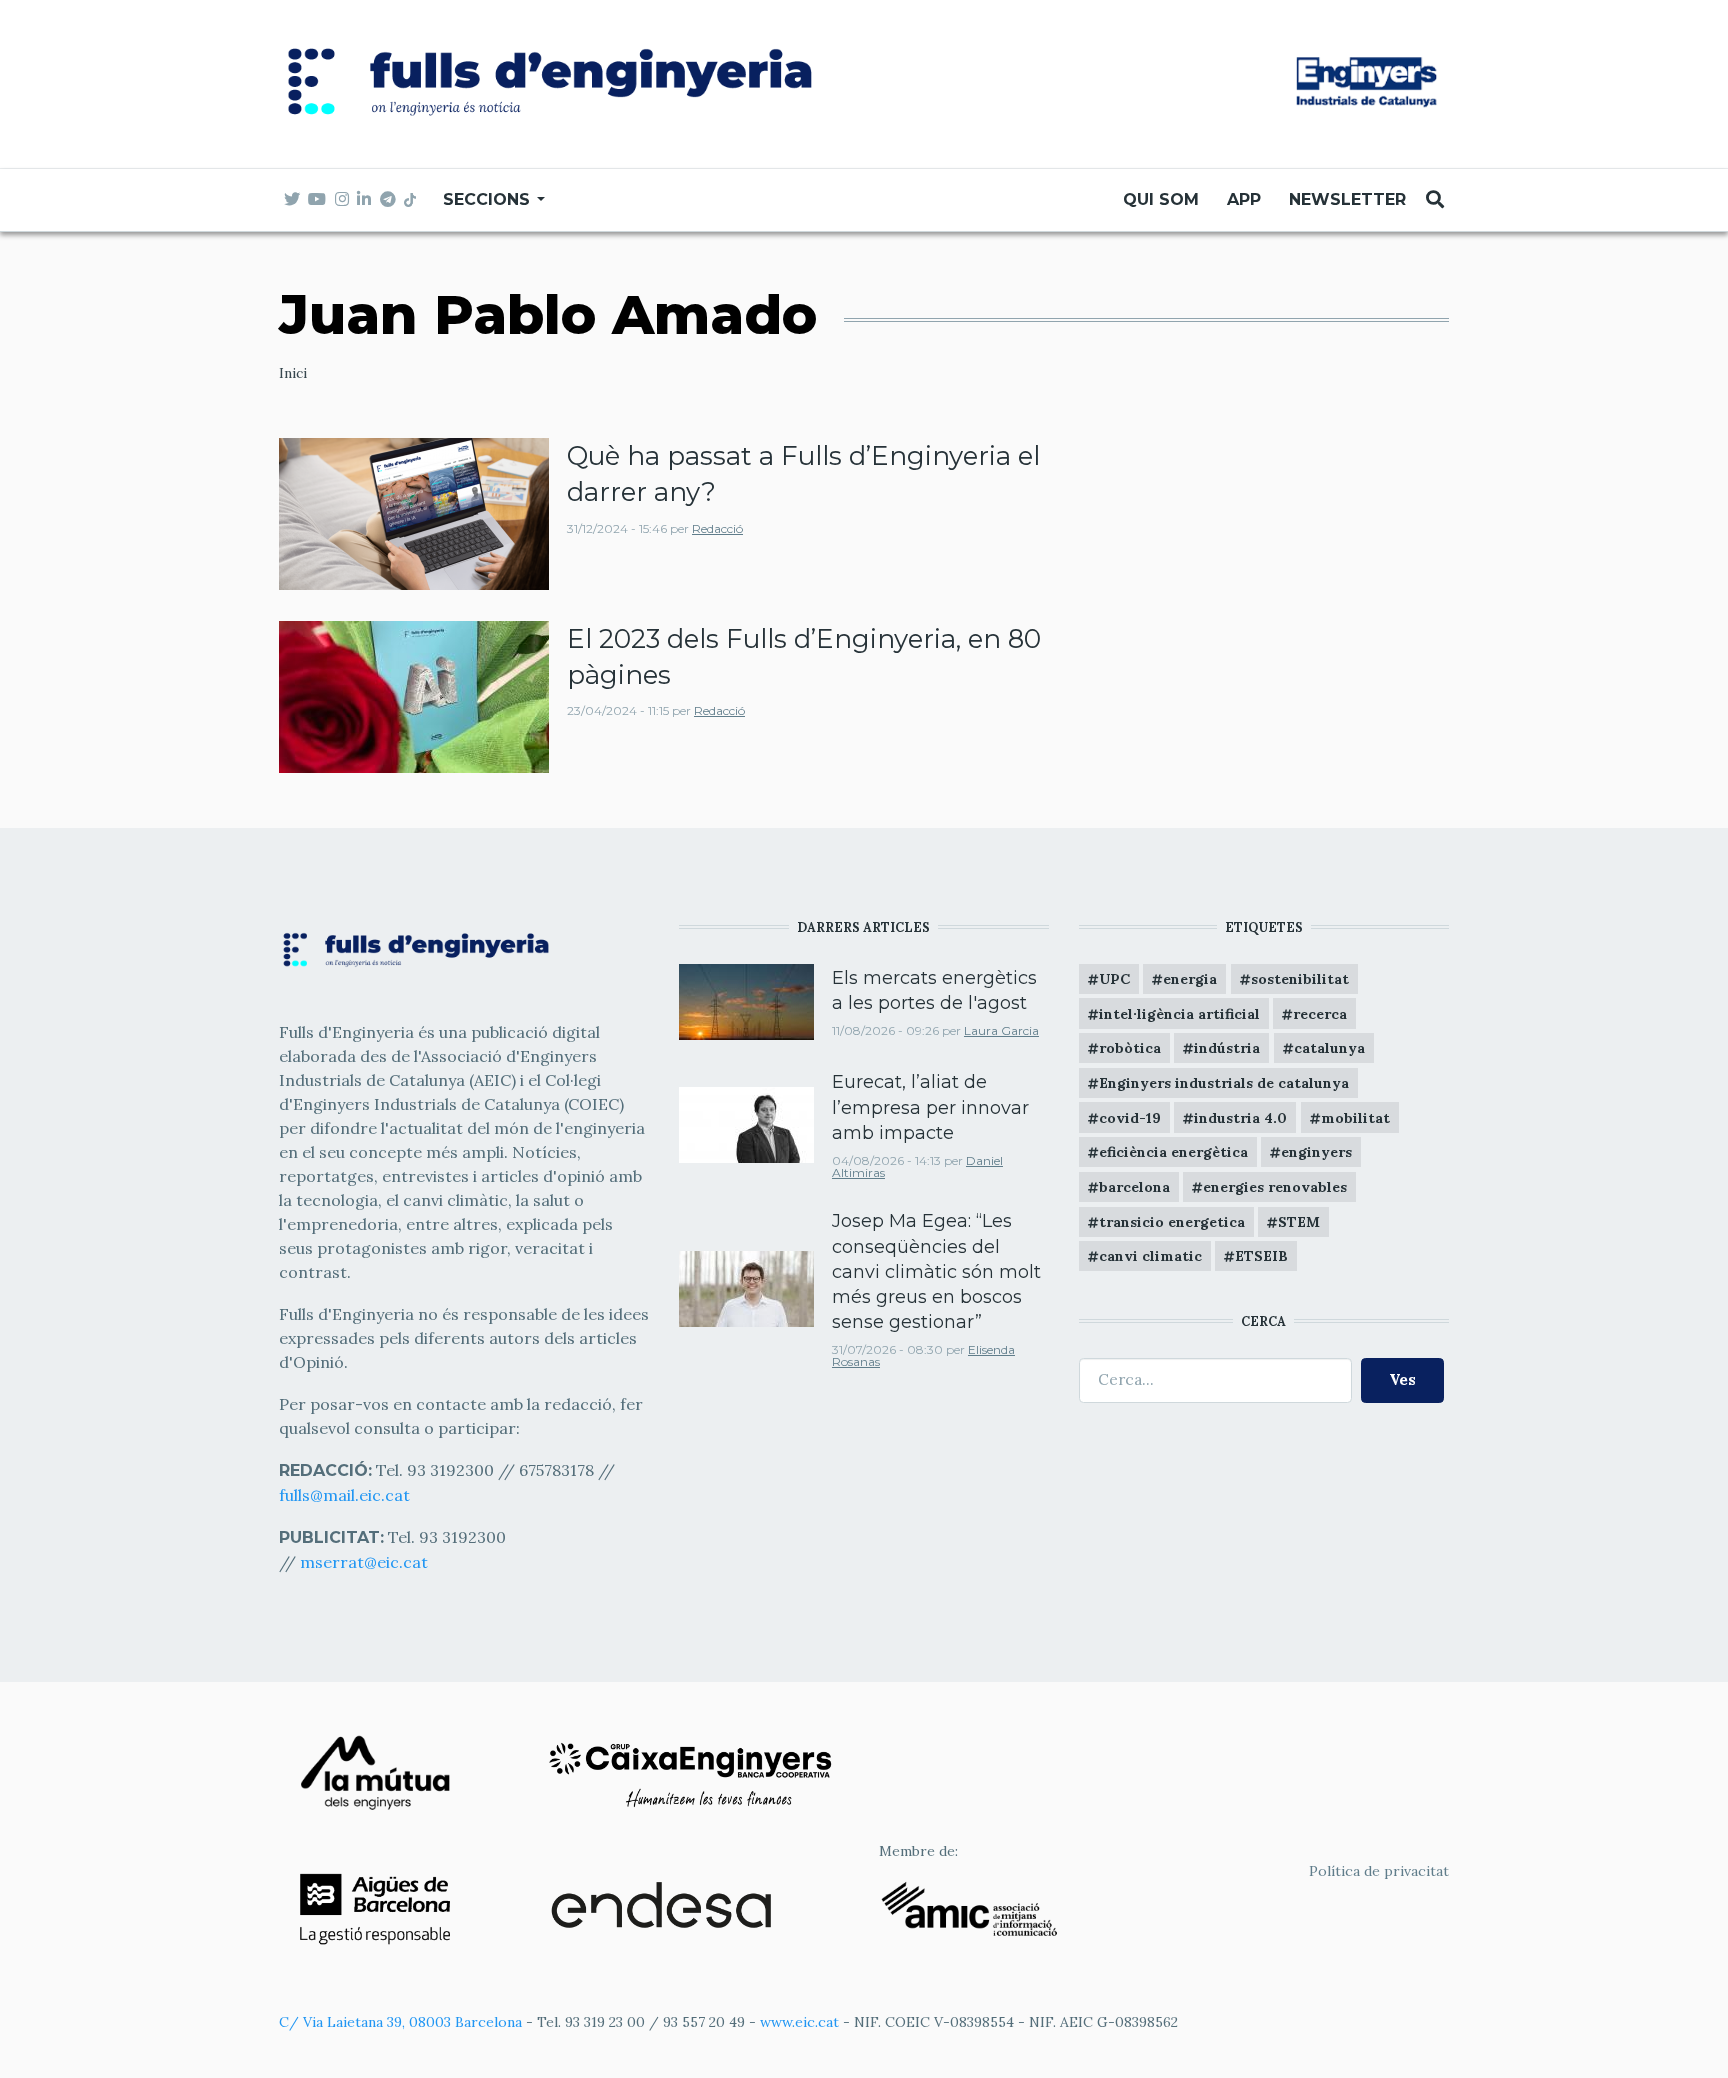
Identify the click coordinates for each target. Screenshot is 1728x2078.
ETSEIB (1261, 1256)
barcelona (1134, 1187)
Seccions (489, 199)
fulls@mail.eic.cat (346, 1495)
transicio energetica (1172, 1222)
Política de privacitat (1379, 1871)
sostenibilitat (1300, 979)
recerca (1320, 1014)
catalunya (1329, 1048)
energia (1190, 979)
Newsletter (1347, 199)
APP (1244, 199)
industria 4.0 (1240, 1118)
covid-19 (1130, 1118)
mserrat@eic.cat (364, 1562)
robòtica (1130, 1048)
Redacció (717, 528)
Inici (293, 373)
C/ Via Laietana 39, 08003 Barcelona (400, 2022)
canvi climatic (1150, 1256)
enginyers (1316, 1152)
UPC (1114, 979)
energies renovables (1275, 1187)
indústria (1227, 1048)
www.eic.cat (799, 2022)
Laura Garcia (1001, 1030)
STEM (1299, 1222)
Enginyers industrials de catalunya (1224, 1083)
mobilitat (1355, 1118)
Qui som (1161, 199)
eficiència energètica (1173, 1152)
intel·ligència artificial (1179, 1014)
